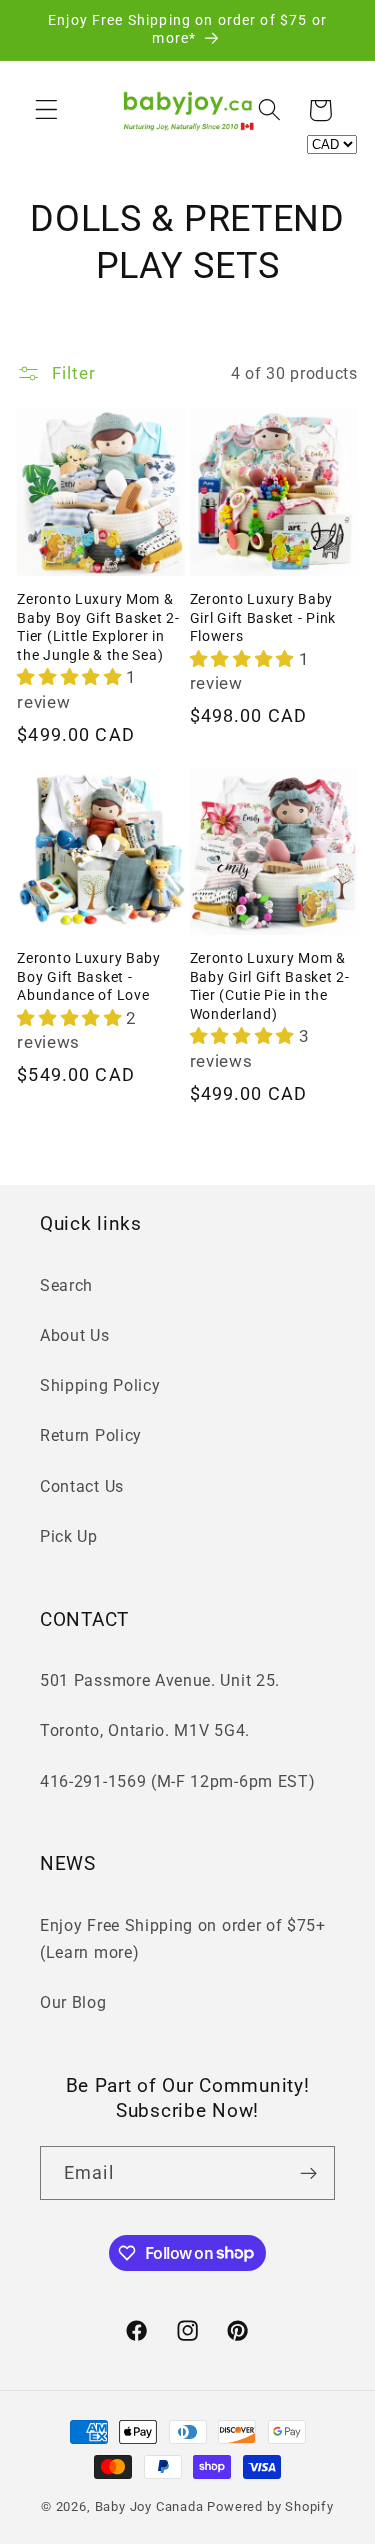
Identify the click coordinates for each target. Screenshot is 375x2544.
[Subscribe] (308, 2173)
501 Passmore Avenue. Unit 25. (160, 1680)
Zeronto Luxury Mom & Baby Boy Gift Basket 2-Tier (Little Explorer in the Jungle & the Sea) (98, 627)
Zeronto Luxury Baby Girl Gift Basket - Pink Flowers (263, 618)
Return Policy (91, 1435)
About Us (75, 1335)
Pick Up (69, 1536)
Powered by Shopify (270, 2506)
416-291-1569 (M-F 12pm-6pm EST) (177, 1781)
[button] (46, 110)
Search (66, 1285)
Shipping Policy (100, 1385)
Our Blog (73, 2002)
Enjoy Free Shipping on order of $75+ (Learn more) (183, 1939)
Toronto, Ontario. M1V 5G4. (145, 1730)
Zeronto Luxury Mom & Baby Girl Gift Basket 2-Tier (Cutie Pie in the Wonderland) (270, 986)
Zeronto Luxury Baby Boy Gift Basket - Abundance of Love (89, 977)
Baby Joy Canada (149, 2506)
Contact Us (82, 1486)
